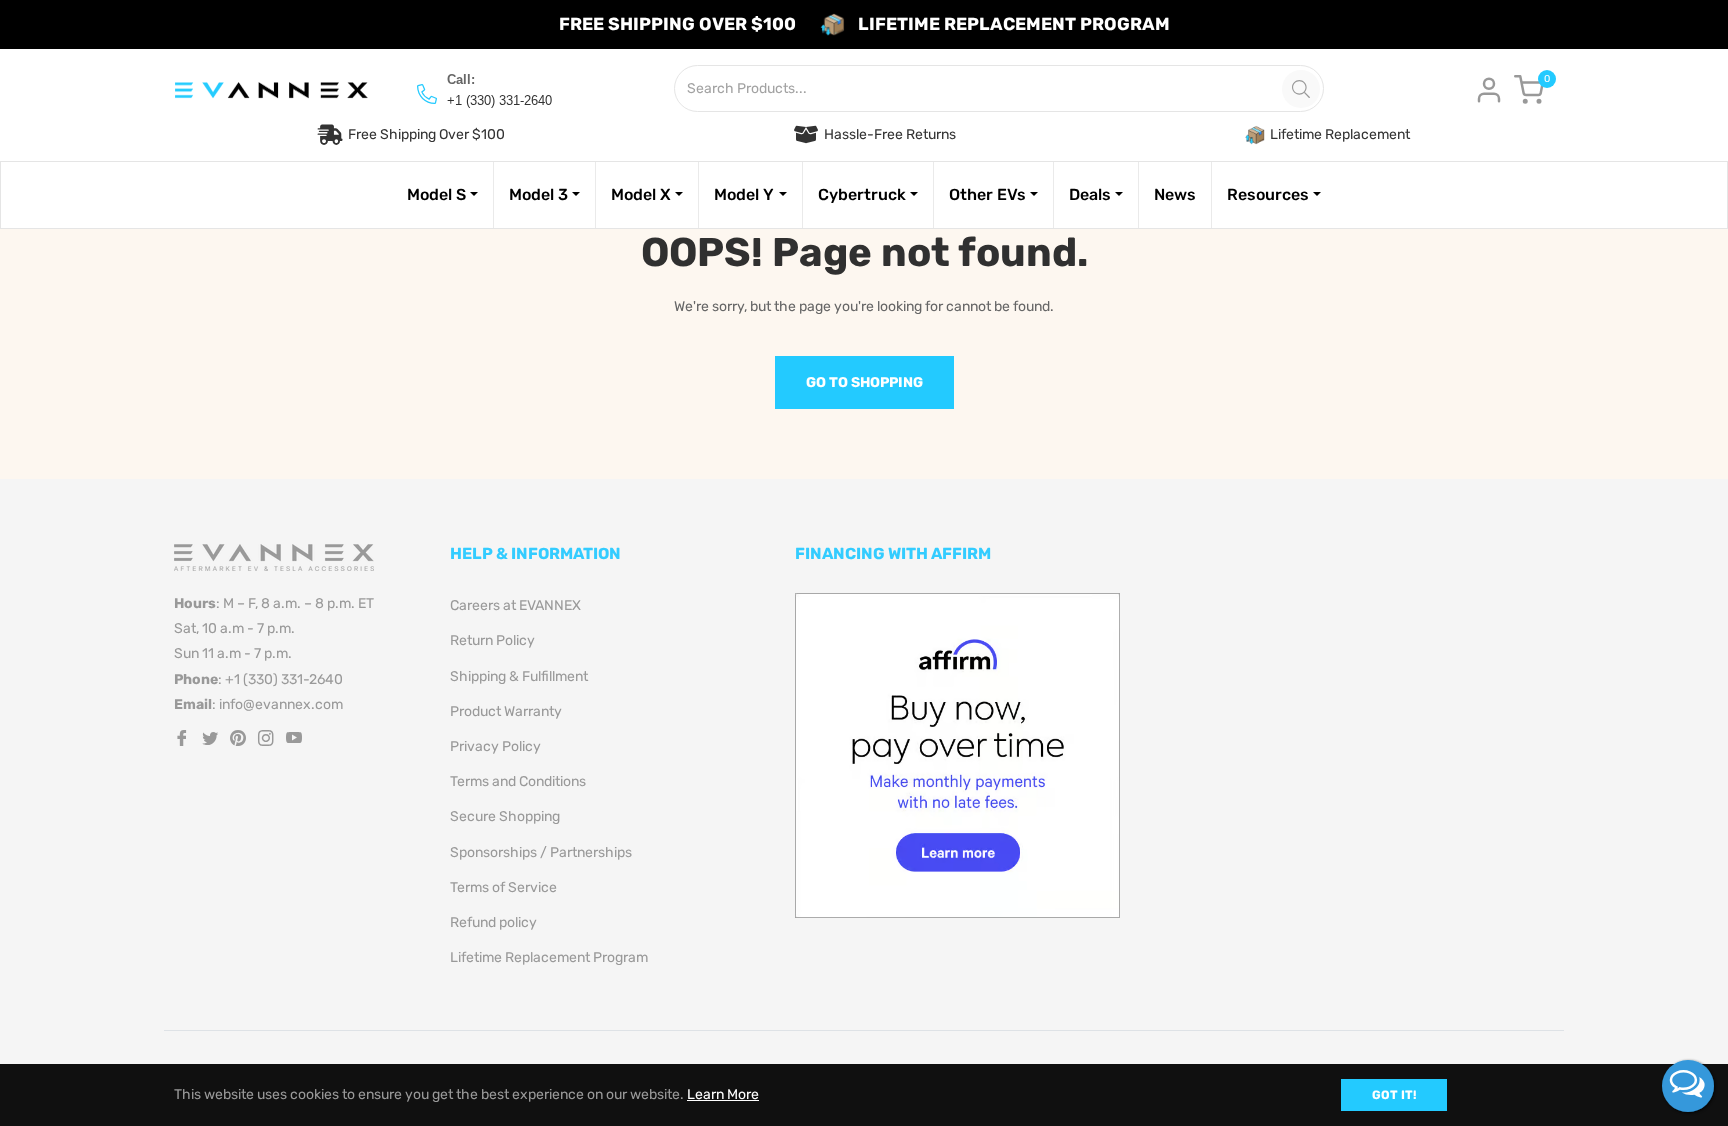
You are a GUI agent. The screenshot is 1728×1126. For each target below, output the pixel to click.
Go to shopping (864, 382)
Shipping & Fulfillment (519, 676)
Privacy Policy (495, 746)
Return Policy (492, 640)
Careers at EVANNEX (515, 605)
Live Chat (1688, 1086)
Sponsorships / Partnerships (541, 852)
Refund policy (493, 922)
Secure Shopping (505, 816)
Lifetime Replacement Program (549, 957)
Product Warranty (506, 711)
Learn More (723, 1094)
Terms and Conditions (518, 781)
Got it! (1394, 1095)
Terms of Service (503, 887)
